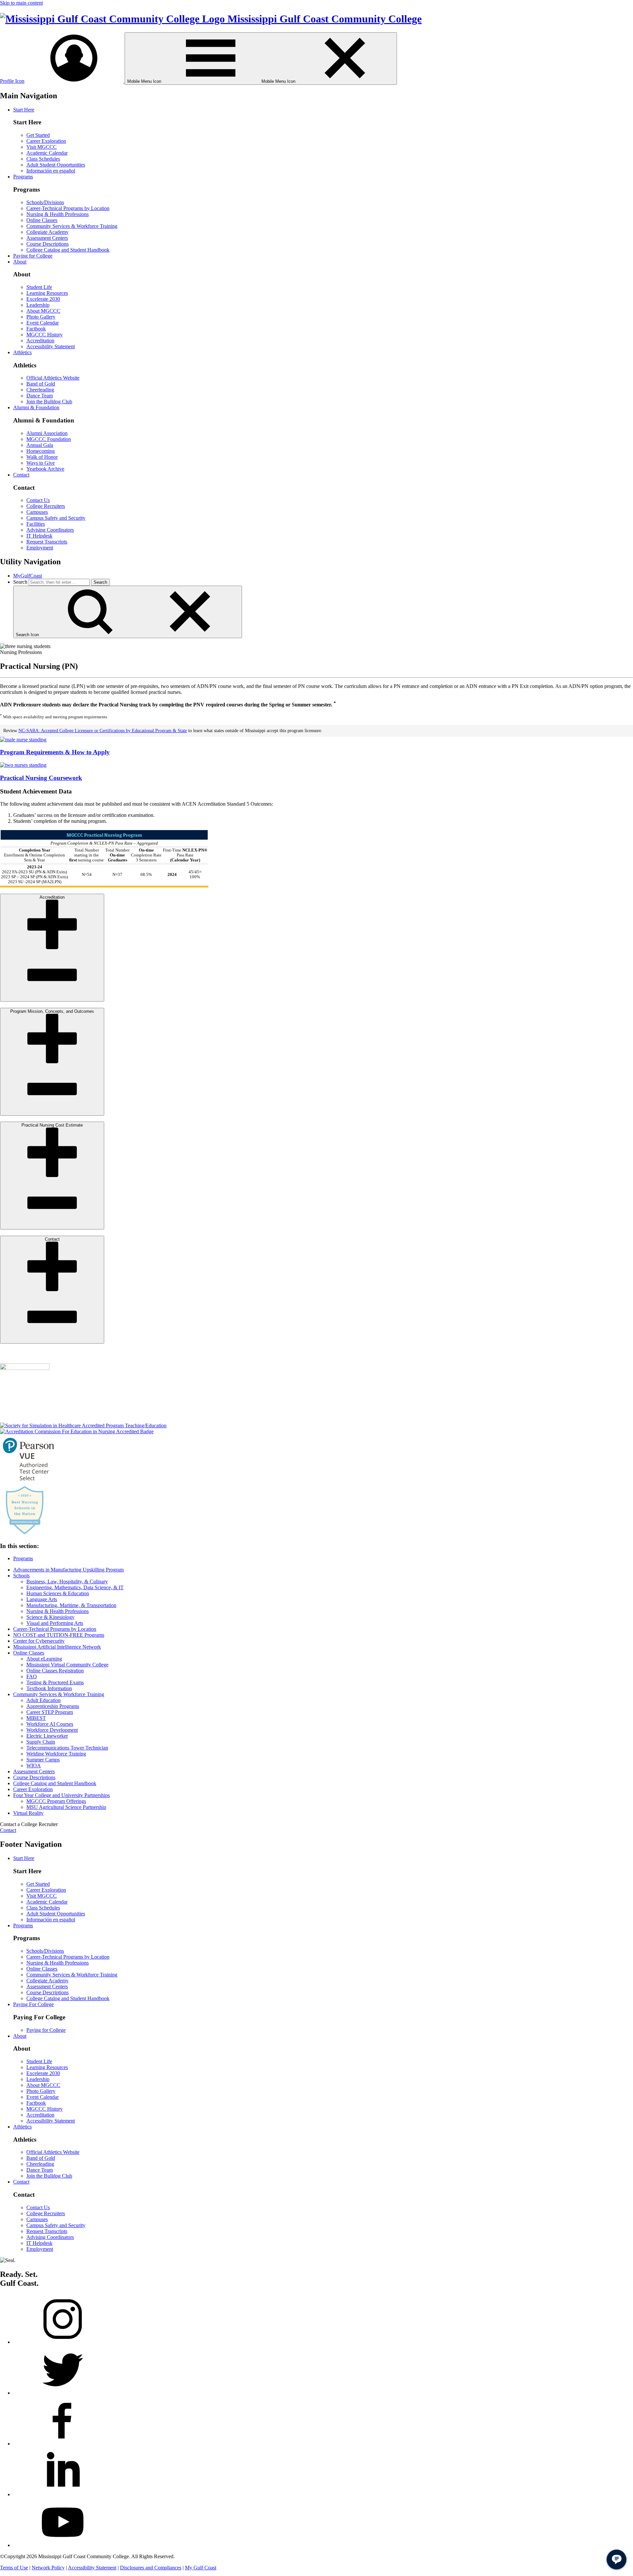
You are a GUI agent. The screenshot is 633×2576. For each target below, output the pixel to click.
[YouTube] (63, 2545)
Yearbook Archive (45, 469)
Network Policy (48, 2568)
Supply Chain (41, 1742)
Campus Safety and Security (56, 518)
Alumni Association (47, 433)
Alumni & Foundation (36, 407)
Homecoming (41, 451)
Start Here (24, 110)
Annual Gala (40, 445)
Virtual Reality (28, 1813)
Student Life (39, 287)
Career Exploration (46, 141)
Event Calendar (43, 323)
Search (20, 582)
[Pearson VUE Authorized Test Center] (29, 1482)
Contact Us (38, 500)
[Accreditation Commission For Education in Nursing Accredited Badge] (77, 1431)
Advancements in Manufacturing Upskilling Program (68, 1570)
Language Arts (42, 1599)
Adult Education (44, 1700)
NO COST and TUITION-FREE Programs (59, 1635)
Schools (21, 1576)
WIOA (34, 1766)
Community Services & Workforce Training (72, 226)
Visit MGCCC (42, 147)
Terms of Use (14, 2568)
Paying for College (33, 256)
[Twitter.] (63, 2393)
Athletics (22, 352)
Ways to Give (41, 463)
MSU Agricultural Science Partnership (66, 1807)
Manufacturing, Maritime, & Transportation (71, 1605)
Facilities (36, 524)
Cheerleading (40, 390)
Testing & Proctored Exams (55, 1682)
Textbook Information (49, 1688)
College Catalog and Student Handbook (68, 250)
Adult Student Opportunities (56, 165)
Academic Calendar (47, 153)
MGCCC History (45, 335)
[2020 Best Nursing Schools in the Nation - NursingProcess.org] (25, 1533)
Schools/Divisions (45, 202)
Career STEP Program (50, 1712)
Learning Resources (47, 293)
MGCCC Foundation (49, 439)
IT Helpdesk (39, 536)
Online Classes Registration (55, 1671)
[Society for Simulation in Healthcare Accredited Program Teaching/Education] (83, 1426)
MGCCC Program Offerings (56, 1801)
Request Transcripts (47, 542)
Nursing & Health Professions (58, 214)
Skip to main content (21, 3)
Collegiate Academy (47, 232)
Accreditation (40, 341)
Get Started (38, 135)
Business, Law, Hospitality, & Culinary (67, 1582)
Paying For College (33, 2004)
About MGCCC (43, 311)
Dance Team (40, 396)
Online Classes (42, 220)
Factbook (36, 329)
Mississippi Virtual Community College (67, 1665)
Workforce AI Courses (50, 1724)
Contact (21, 475)
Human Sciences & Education (58, 1593)
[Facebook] (63, 2444)
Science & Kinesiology (50, 1617)
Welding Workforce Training (56, 1754)
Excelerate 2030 (43, 299)
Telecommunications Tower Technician (67, 1748)
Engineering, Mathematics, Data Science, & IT (75, 1587)
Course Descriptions (47, 244)
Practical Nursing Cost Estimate (52, 1125)
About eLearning (44, 1659)
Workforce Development (52, 1730)
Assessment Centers (47, 238)
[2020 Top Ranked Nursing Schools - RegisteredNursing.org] (25, 1368)
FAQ (32, 1676)
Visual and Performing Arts (55, 1623)
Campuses (37, 512)
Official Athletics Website (53, 378)
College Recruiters (46, 506)
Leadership (38, 305)
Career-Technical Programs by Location (68, 208)
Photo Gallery (41, 317)
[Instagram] (63, 2342)
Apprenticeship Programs (53, 1706)
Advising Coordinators (50, 530)
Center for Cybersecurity (39, 1641)
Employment (40, 548)
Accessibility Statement (51, 346)
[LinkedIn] (63, 2494)
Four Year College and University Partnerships (61, 1795)
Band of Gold (41, 384)
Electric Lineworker (47, 1736)
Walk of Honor (42, 457)
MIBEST (36, 1718)
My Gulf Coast (201, 2568)
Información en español (51, 171)
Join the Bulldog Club (49, 402)
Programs (23, 177)
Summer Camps (43, 1760)
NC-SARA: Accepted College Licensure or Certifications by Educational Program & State (103, 731)
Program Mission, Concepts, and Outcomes (52, 1011)
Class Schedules (43, 159)
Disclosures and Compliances (151, 2568)
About (20, 262)
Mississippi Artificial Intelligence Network (57, 1647)
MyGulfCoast (28, 576)
